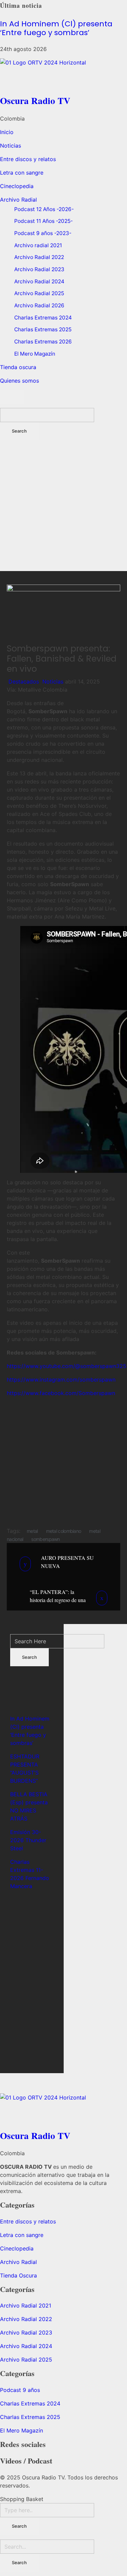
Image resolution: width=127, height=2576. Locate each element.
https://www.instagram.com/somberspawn (61, 1380)
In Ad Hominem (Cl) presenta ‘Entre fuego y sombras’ (56, 28)
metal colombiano (64, 1531)
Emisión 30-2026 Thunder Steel (28, 1840)
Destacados (24, 681)
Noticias (53, 681)
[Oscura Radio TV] (63, 75)
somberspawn (45, 1539)
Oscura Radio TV (35, 100)
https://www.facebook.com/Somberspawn (61, 1393)
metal (32, 1531)
